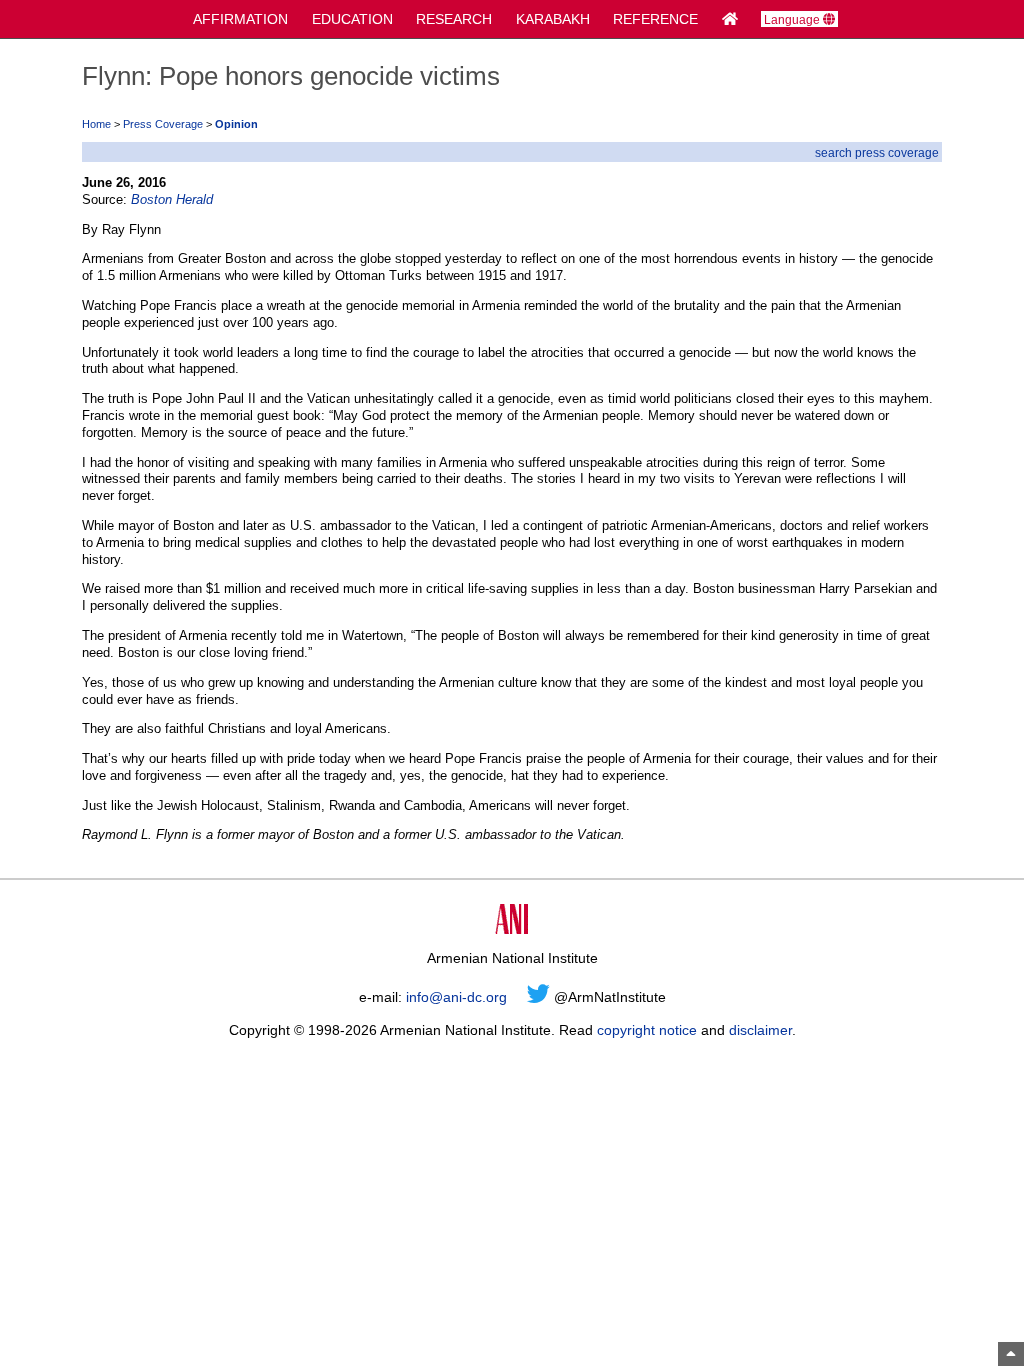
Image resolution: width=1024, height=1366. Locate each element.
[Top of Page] (1011, 1354)
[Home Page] (730, 19)
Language (793, 19)
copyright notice (647, 1030)
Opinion (236, 124)
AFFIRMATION (240, 19)
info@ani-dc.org (456, 997)
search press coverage (877, 152)
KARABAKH (553, 19)
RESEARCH (454, 19)
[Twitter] (538, 997)
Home (96, 124)
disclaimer (760, 1030)
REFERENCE (655, 19)
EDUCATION (352, 19)
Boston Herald (172, 199)
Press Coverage (163, 124)
